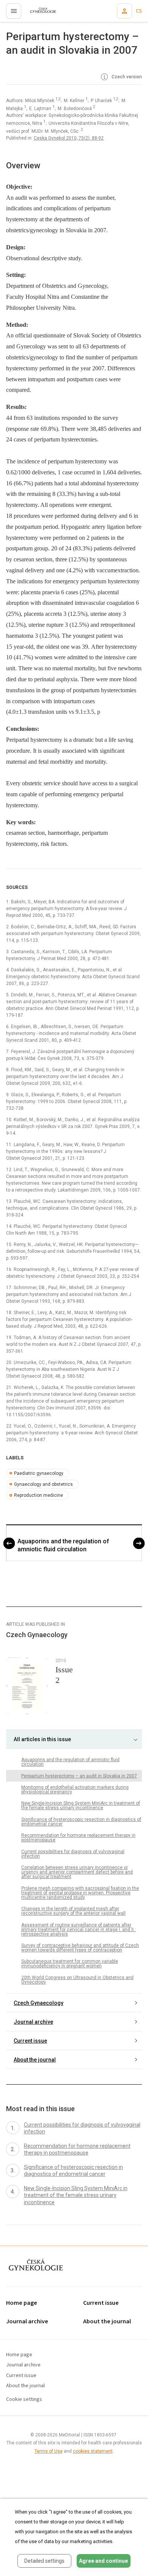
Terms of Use (49, 2451)
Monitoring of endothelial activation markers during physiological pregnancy (75, 1790)
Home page (22, 2303)
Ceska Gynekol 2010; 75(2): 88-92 (69, 138)
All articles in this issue (42, 1739)
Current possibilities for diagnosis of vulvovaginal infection (73, 1854)
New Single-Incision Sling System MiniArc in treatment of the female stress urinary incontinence (81, 1805)
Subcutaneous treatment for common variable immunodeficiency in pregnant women (70, 1964)
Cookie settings (24, 2400)
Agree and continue (103, 2561)
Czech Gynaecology (39, 2003)
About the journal (35, 2060)
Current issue (30, 2041)
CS (139, 11)
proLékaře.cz (39, 13)
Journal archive (33, 2022)
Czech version (126, 77)
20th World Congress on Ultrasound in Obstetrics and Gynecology (77, 1980)
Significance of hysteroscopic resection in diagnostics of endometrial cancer (81, 1822)
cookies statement (93, 2451)
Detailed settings (44, 2561)
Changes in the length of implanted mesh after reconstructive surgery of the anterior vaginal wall (73, 1911)
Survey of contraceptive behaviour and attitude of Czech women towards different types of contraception (80, 1948)
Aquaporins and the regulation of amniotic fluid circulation (63, 1545)
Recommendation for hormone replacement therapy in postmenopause (78, 1838)
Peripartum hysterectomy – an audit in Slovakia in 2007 (79, 1776)
